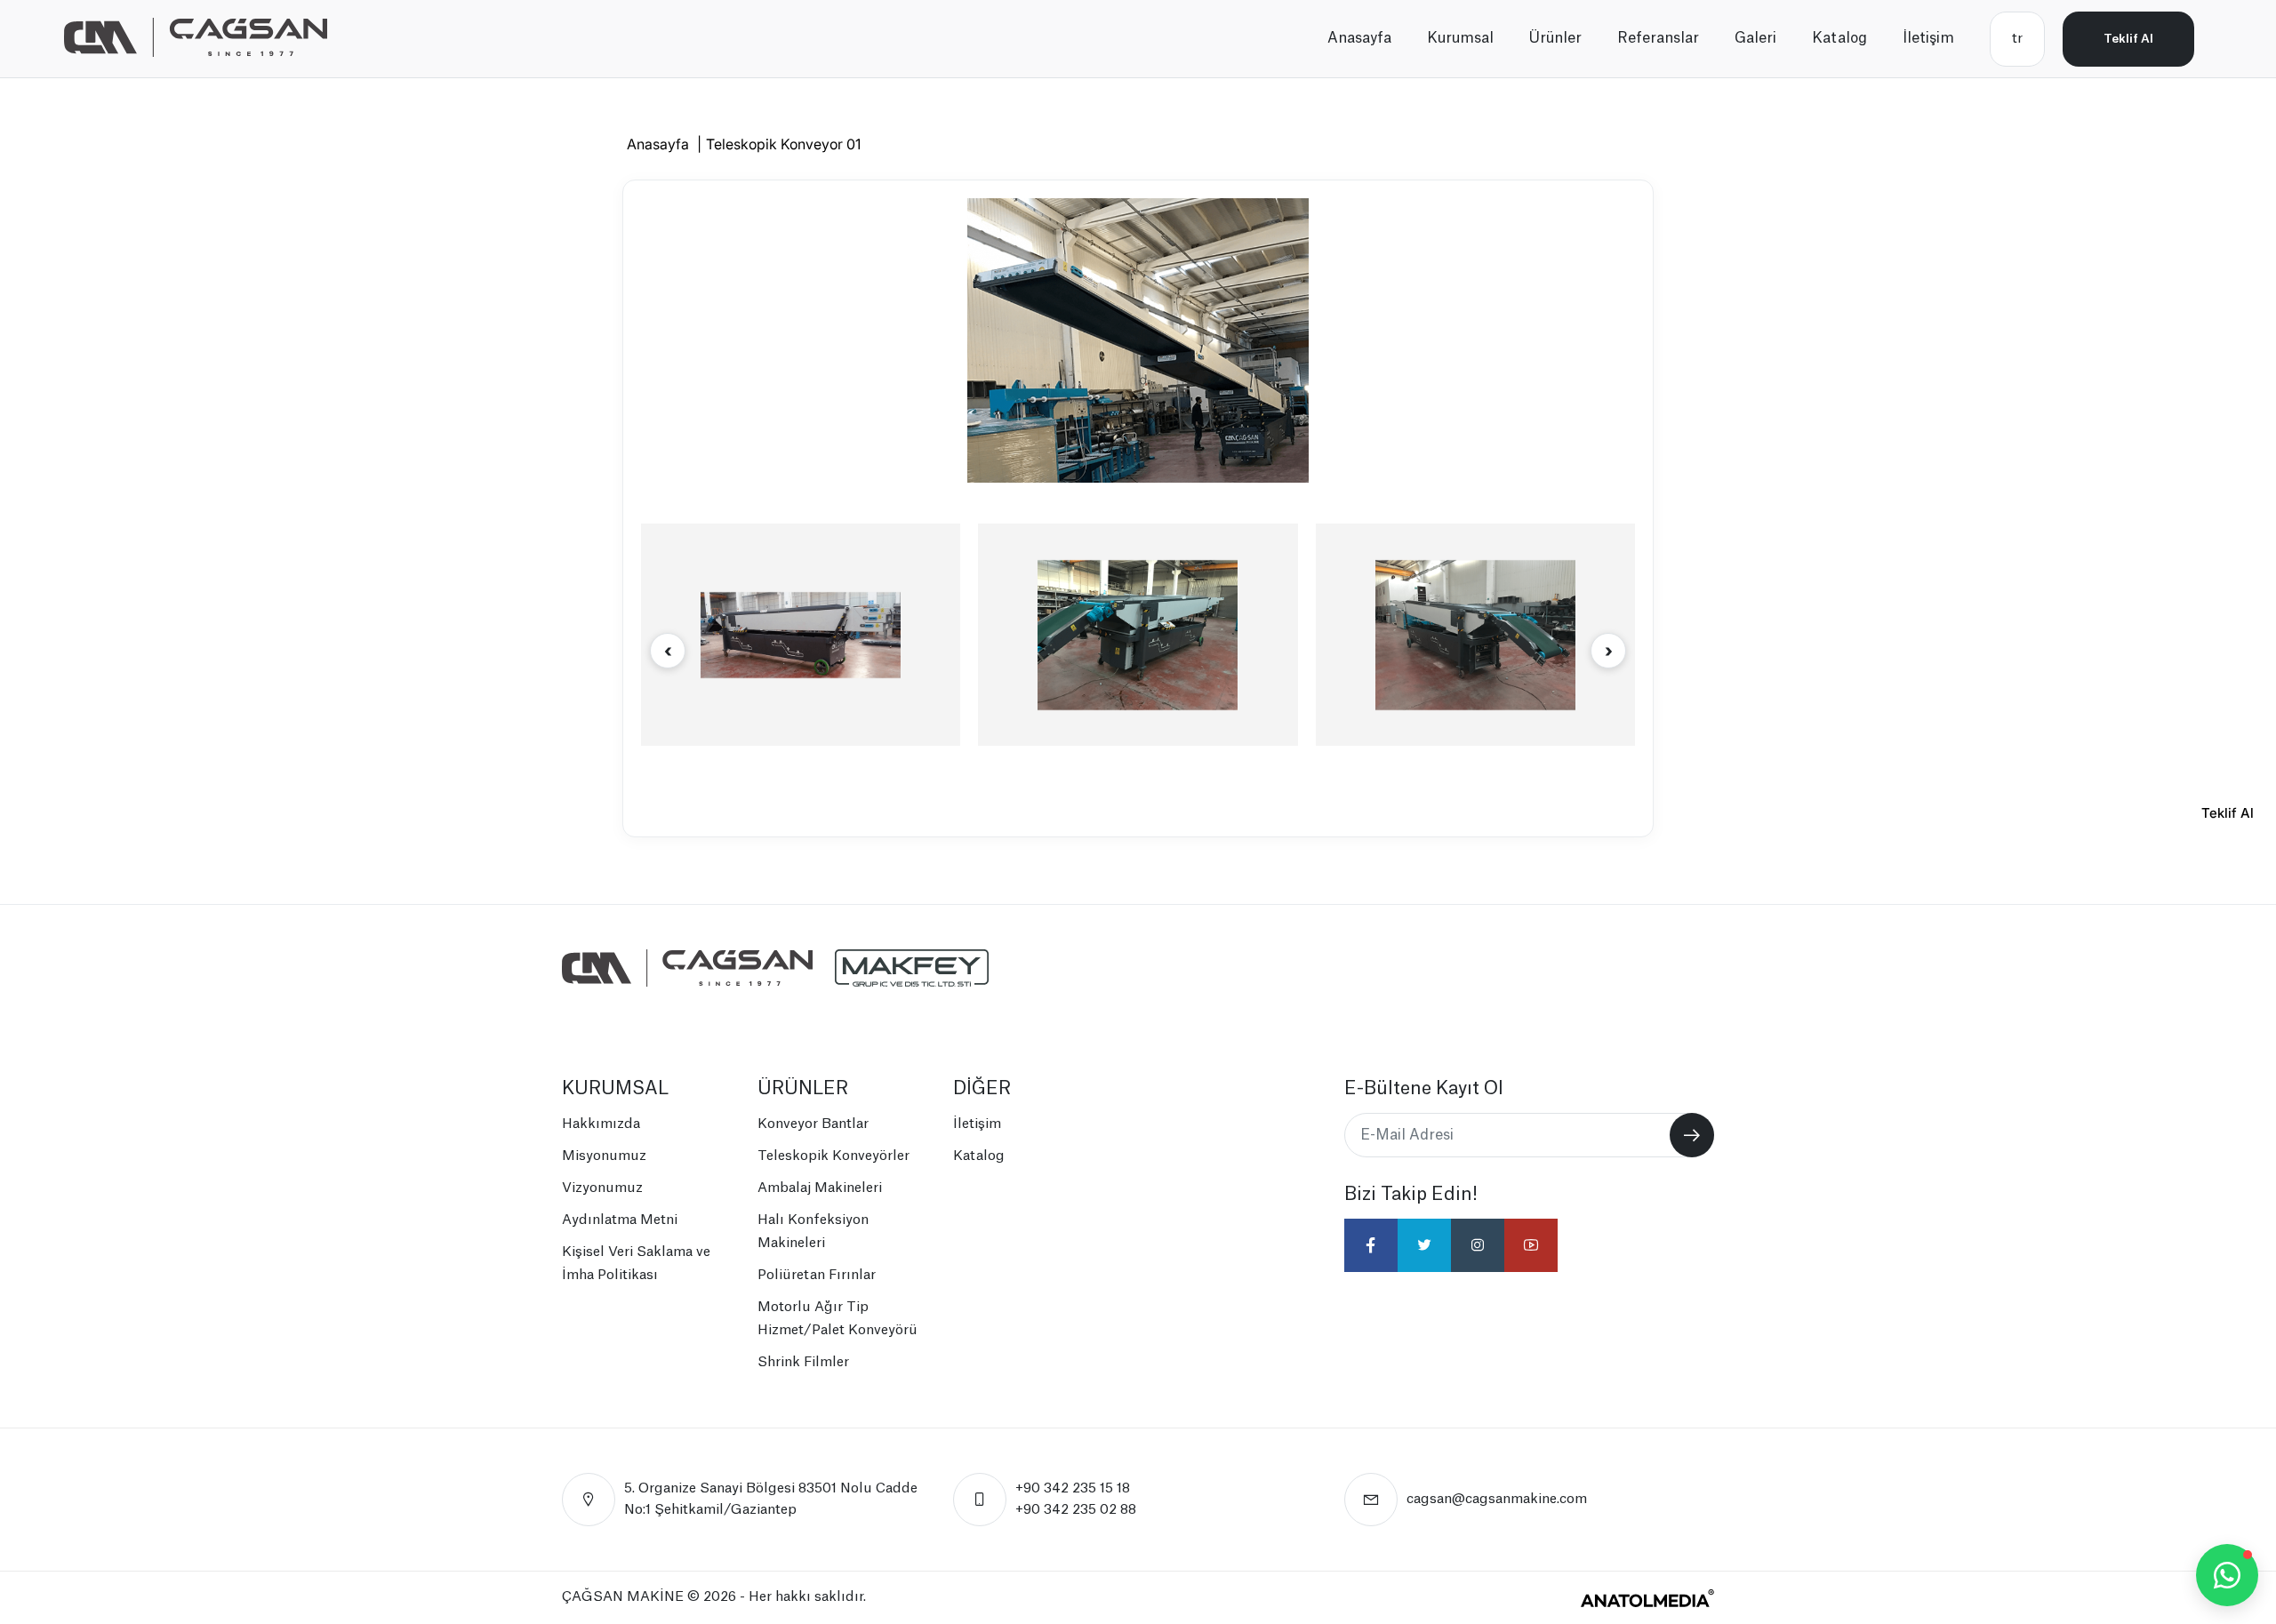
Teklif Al (2128, 39)
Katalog (1839, 38)
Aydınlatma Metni (620, 1220)
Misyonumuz (604, 1156)
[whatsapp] (2227, 1575)
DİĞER (982, 1089)
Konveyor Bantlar (813, 1124)
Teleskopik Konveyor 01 (783, 144)
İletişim (1928, 38)
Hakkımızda (601, 1124)
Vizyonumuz (602, 1188)
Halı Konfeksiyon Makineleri (813, 1232)
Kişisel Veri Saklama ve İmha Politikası (636, 1264)
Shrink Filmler (803, 1362)
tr (2017, 39)
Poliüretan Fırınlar (817, 1275)
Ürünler (1555, 38)
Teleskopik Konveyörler (833, 1156)
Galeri (1755, 38)
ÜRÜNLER (803, 1089)
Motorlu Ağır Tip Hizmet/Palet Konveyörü (837, 1319)
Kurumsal (1460, 38)
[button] (1608, 651)
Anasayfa (1359, 38)
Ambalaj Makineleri (820, 1188)
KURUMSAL (615, 1089)
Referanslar (1658, 38)
